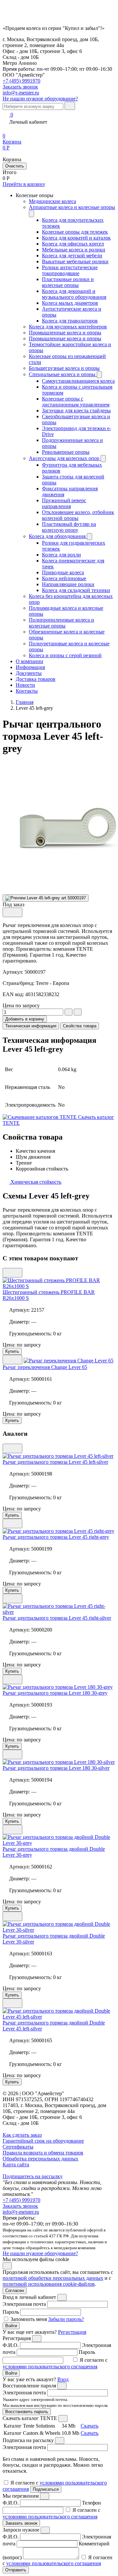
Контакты (27, 691)
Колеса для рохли (61, 555)
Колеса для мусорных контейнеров (68, 327)
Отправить (16, 2570)
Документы (29, 673)
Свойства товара (80, 1026)
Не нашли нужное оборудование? (40, 99)
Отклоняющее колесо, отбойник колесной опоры (78, 515)
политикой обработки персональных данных (53, 2278)
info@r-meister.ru (21, 93)
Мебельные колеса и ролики (74, 250)
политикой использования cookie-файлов (49, 2284)
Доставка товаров (36, 679)
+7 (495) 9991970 (21, 81)
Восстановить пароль (27, 2412)
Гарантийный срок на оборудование (43, 2141)
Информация (30, 667)
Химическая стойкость (35, 1182)
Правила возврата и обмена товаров (43, 2153)
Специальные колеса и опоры (63, 374)
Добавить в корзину (25, 1019)
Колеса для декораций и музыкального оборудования (74, 294)
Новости (25, 685)
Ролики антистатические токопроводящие (70, 270)
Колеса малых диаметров (70, 303)
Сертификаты (18, 2147)
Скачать (89, 2426)
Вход (63, 2379)
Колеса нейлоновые (64, 578)
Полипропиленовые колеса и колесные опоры (61, 623)
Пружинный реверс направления (64, 503)
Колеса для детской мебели (72, 256)
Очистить (15, 166)
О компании (29, 661)
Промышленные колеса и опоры (65, 333)
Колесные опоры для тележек (75, 232)
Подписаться (46, 2489)
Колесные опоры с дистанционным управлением (76, 402)
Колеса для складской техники (76, 590)
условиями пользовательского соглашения (50, 2367)
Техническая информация (31, 1026)
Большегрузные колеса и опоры (64, 368)
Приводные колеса (63, 572)
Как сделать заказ (22, 2135)
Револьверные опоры (66, 452)
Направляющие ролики (68, 584)
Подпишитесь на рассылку (33, 2176)
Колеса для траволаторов (70, 321)
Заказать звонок (20, 2206)
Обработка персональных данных (40, 2159)
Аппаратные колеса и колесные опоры (72, 207)
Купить (12, 1351)
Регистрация (72, 2332)
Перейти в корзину (24, 184)
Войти (11, 2326)
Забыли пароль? (66, 2319)
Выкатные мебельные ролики (75, 261)
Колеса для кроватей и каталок (76, 238)
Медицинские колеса (52, 201)
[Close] (62, 2297)
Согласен (15, 2291)
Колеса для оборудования (58, 536)
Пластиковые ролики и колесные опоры (68, 282)
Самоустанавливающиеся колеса (78, 381)
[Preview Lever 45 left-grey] (46, 898)
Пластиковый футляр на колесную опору (69, 527)
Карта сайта (16, 2164)
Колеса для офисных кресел (73, 244)
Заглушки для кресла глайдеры (76, 411)
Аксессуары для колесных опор (65, 458)
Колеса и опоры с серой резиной (65, 655)
